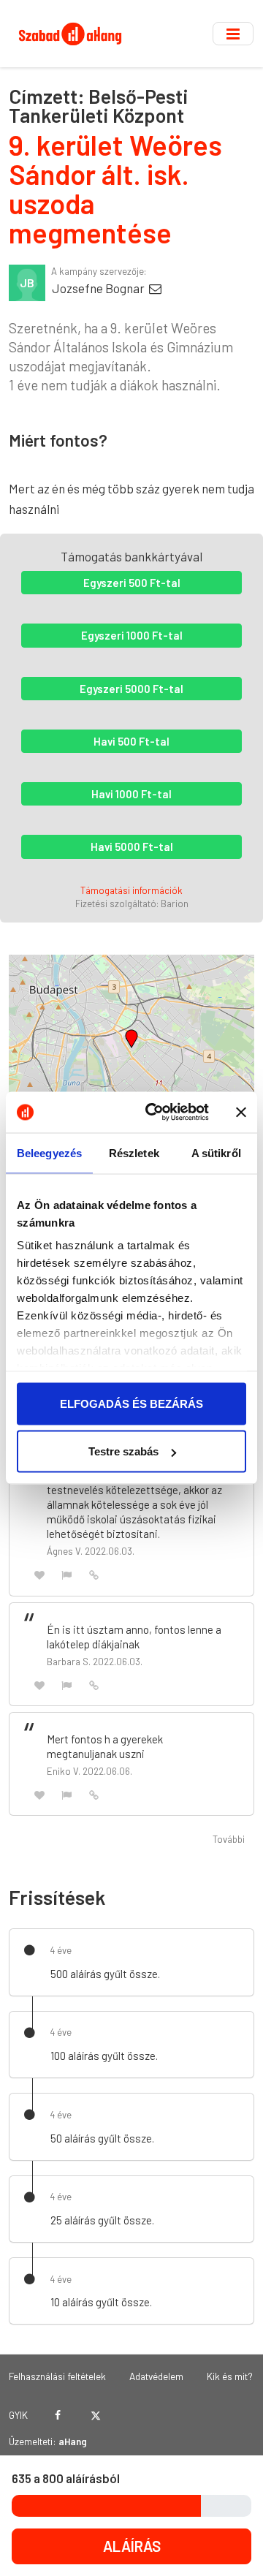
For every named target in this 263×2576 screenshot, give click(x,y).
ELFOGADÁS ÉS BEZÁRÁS (131, 1403)
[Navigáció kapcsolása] (233, 34)
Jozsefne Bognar (99, 288)
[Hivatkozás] (94, 1574)
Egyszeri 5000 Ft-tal (131, 689)
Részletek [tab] (134, 1152)
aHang (73, 2441)
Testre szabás (123, 1451)
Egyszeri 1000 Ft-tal (132, 635)
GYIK (18, 2415)
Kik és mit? (230, 2376)
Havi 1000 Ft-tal (131, 794)
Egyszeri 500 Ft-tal (132, 583)
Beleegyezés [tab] (49, 1152)
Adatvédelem (156, 2376)
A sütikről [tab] (216, 1152)
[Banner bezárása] (241, 1112)
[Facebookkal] (58, 2415)
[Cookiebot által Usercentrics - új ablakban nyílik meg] (154, 1113)
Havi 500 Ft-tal (131, 741)
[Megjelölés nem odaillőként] (67, 1574)
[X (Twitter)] (95, 2415)
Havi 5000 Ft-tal (132, 846)
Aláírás (132, 2546)
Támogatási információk (131, 890)
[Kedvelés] (39, 1574)
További (229, 1839)
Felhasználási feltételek (57, 2376)
